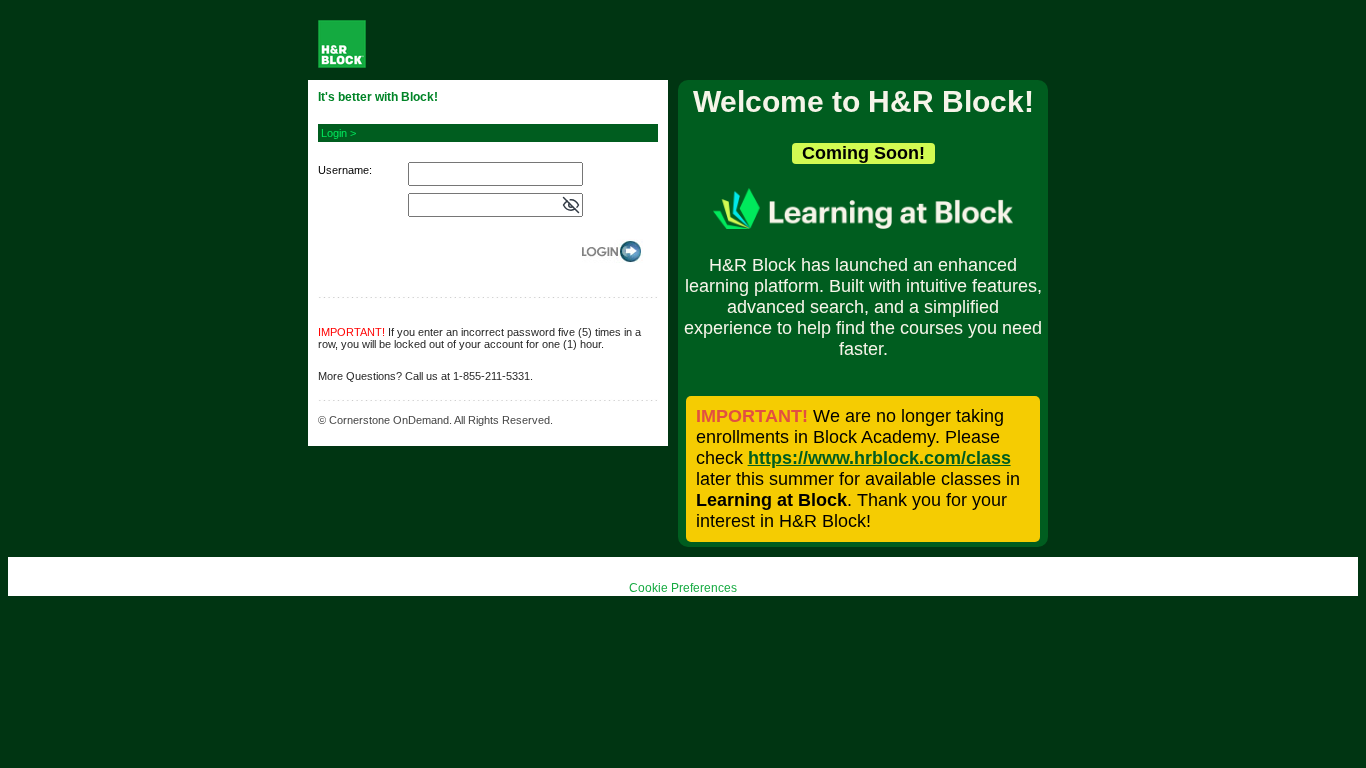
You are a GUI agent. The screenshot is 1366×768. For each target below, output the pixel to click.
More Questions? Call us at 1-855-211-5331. (425, 376)
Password (342, 201)
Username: (345, 170)
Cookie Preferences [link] (683, 588)
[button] (571, 206)
